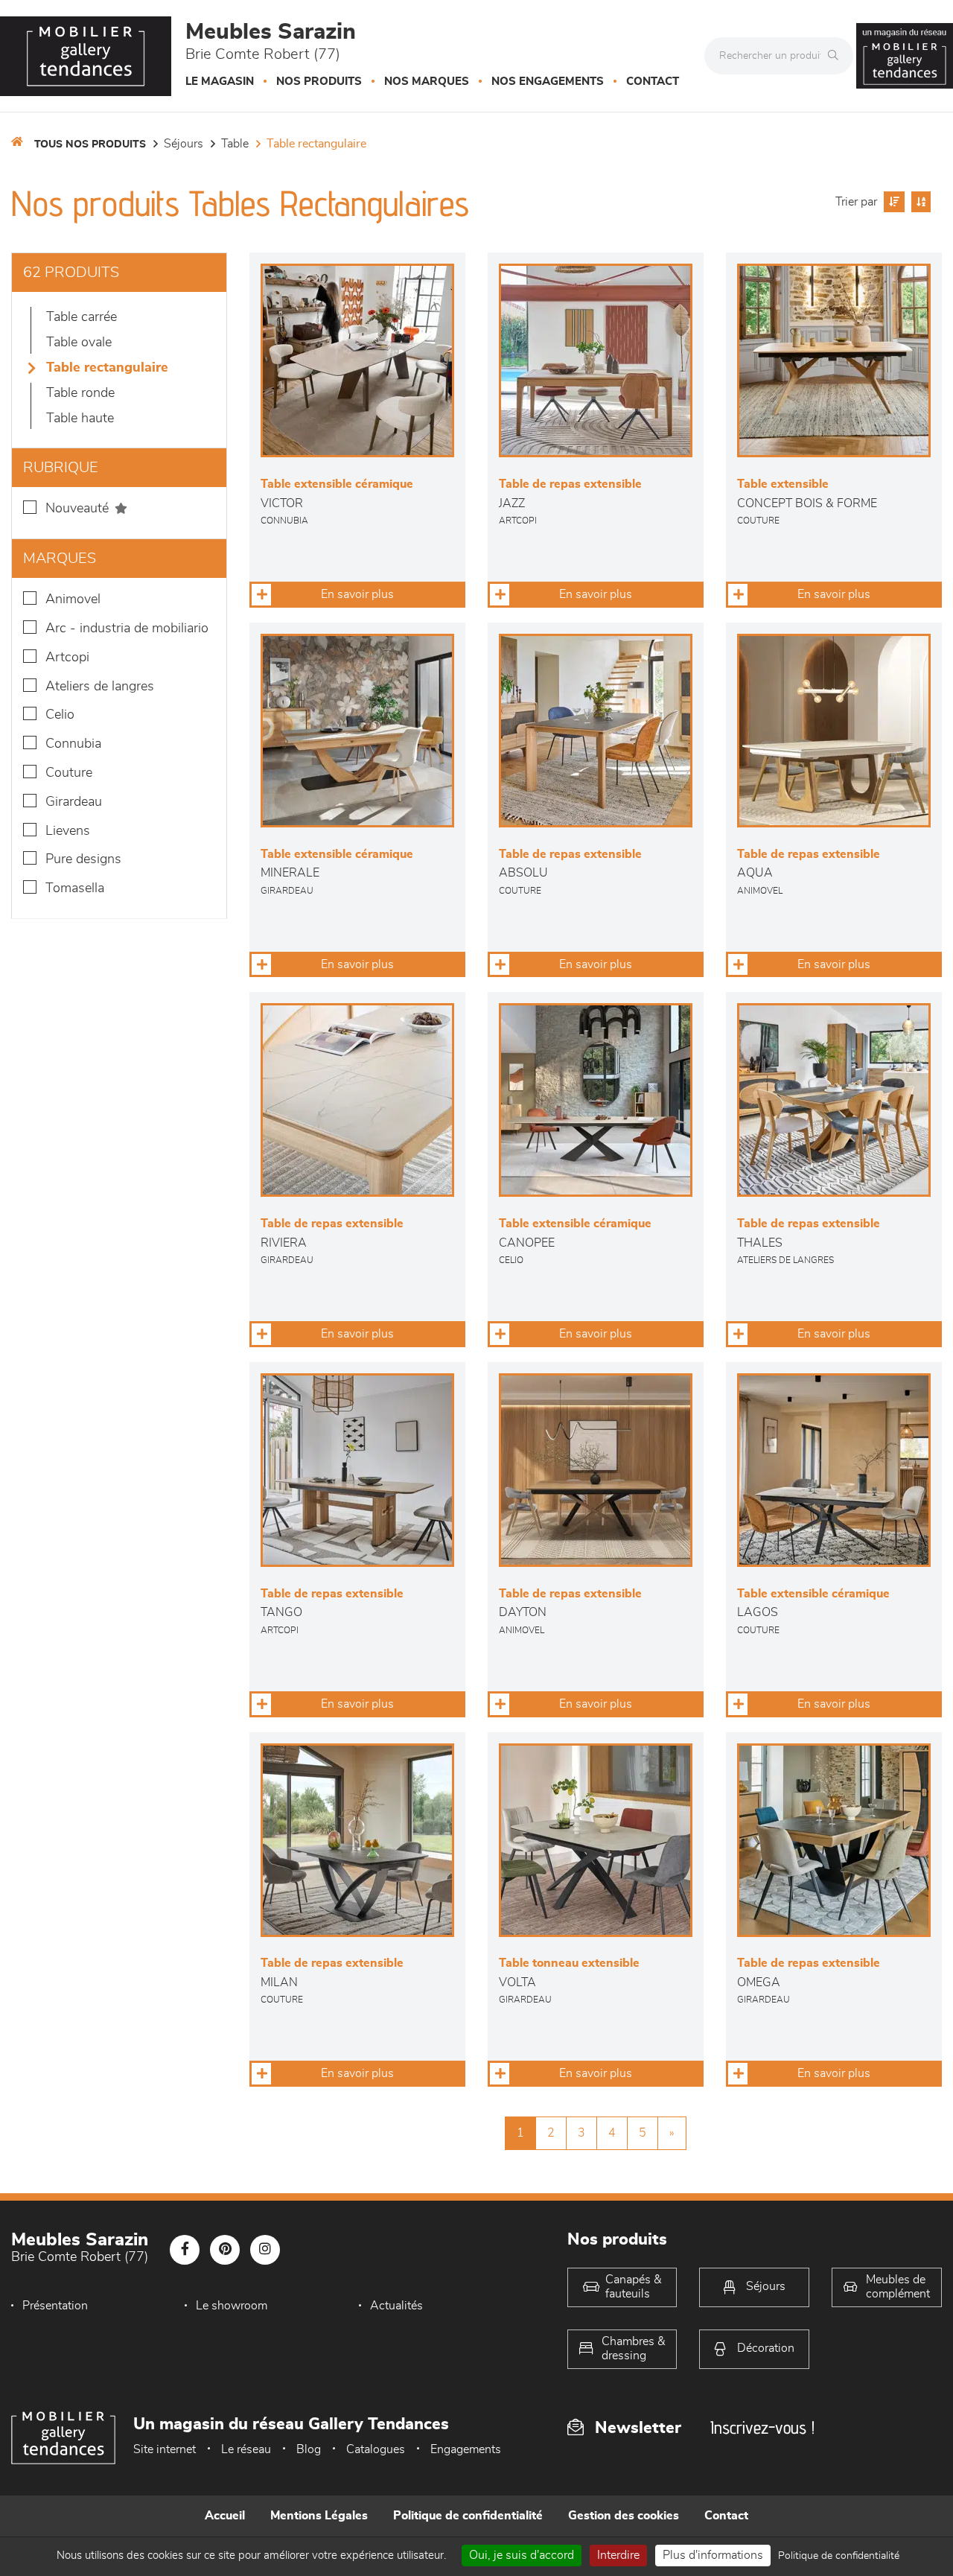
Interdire (618, 2555)
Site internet (165, 2449)
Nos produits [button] (319, 82)
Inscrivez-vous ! (762, 2427)
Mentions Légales (319, 2516)
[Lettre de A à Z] (919, 202)
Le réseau (246, 2449)
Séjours (184, 144)
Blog (309, 2449)
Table (235, 144)
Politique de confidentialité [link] (839, 2556)
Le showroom (232, 2306)
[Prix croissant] (892, 202)
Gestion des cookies (624, 2516)
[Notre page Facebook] (185, 2250)
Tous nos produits (90, 144)
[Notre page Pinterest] (225, 2250)
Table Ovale (79, 343)
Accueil (225, 2516)
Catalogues (376, 2449)
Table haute (80, 419)
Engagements (466, 2449)
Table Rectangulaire (316, 144)
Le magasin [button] (220, 82)
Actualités (396, 2306)
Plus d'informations (713, 2555)
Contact (653, 82)
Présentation (55, 2306)
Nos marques (427, 82)
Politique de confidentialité (468, 2516)
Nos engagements (548, 82)
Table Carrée (82, 317)
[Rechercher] (837, 56)
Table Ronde (80, 393)
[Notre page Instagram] (265, 2250)
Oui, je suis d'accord (522, 2555)
